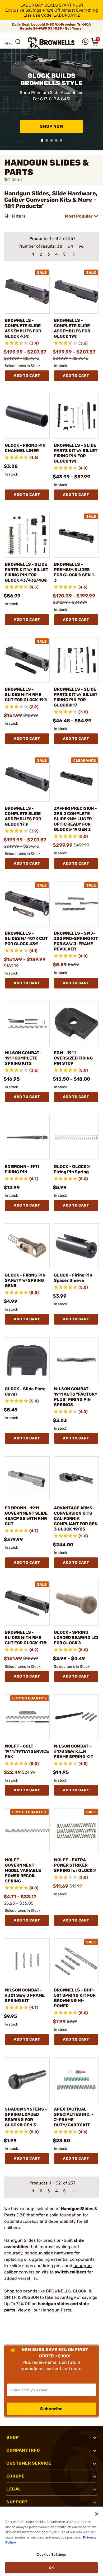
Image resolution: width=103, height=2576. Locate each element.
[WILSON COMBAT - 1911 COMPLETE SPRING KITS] (27, 1024)
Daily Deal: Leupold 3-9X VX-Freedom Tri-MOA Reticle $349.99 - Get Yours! (51, 26)
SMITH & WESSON (22, 2297)
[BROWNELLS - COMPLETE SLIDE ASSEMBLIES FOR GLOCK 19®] (76, 291)
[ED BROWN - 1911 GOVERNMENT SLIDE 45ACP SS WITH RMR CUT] (27, 1479)
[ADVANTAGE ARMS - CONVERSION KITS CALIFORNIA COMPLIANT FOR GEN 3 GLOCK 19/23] (76, 1479)
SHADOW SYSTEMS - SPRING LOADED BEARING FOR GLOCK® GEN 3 (26, 2117)
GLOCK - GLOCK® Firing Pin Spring (72, 1169)
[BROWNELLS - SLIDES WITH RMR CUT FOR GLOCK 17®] (27, 1603)
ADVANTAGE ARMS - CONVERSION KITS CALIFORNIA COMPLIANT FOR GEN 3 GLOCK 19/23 (76, 1518)
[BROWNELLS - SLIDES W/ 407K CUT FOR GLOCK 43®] (27, 904)
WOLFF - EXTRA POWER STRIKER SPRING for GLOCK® (75, 1865)
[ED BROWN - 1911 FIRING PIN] (27, 1137)
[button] (8, 42)
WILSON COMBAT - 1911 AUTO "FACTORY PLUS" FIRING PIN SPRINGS (76, 1397)
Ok (51, 2568)
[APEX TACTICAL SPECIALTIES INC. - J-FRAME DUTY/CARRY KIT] (76, 2080)
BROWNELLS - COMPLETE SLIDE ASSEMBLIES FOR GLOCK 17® (23, 816)
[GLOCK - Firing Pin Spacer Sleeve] (76, 1246)
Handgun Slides (20, 2240)
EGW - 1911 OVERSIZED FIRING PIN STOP (73, 1058)
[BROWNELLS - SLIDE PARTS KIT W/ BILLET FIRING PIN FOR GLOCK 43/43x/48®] (27, 535)
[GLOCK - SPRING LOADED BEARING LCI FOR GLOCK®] (76, 1603)
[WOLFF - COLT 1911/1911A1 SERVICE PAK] (27, 1717)
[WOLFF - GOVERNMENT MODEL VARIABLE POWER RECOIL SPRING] (27, 1831)
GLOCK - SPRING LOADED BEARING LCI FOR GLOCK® (76, 1638)
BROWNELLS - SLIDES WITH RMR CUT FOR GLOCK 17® (26, 1638)
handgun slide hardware (49, 2253)
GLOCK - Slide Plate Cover (25, 1391)
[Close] (97, 2514)
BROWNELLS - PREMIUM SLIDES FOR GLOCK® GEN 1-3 (75, 572)
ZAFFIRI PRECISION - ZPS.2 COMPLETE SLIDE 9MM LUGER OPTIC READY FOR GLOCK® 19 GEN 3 (75, 819)
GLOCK (80, 2291)
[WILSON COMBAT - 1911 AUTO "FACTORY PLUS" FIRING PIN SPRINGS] (76, 1360)
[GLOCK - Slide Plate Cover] (27, 1360)
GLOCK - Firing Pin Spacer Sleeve (73, 1278)
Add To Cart (27, 376)
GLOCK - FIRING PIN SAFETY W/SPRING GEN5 (25, 1280)
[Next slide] (97, 100)
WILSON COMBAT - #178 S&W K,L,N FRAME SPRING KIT (74, 1751)
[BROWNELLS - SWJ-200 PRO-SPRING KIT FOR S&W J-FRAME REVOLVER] (76, 904)
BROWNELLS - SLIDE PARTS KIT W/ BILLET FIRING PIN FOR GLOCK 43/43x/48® (27, 572)
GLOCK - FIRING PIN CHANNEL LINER (25, 448)
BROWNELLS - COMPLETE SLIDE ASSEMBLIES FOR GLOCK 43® (23, 328)
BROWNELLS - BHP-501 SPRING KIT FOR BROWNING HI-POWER (75, 1998)
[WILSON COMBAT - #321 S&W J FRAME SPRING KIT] (27, 1961)
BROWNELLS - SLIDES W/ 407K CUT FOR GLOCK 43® (26, 938)
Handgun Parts (56, 2310)
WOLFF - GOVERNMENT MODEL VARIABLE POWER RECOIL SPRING (23, 1870)
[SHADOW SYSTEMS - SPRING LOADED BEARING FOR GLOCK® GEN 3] (27, 2080)
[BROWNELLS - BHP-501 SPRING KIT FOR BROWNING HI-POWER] (76, 1961)
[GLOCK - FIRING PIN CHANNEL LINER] (27, 416)
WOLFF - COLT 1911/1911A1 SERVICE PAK (27, 1751)
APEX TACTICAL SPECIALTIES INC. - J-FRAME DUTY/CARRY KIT (74, 2117)
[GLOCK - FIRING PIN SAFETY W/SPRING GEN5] (27, 1246)
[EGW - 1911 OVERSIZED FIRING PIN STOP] (76, 1024)
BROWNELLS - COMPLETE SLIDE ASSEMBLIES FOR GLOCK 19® (72, 328)
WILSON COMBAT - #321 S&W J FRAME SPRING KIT (25, 1995)
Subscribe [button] (51, 2409)
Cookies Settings (51, 2554)
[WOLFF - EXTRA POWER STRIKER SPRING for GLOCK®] (76, 1831)
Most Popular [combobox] (79, 216)
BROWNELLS (58, 2291)
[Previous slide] (6, 100)
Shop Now (51, 126)
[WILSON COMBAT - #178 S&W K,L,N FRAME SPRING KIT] (76, 1717)
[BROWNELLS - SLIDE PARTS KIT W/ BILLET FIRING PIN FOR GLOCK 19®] (76, 416)
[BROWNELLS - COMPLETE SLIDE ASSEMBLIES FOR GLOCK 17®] (27, 779)
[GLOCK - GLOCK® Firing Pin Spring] (76, 1137)
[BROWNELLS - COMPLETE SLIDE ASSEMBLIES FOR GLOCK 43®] (27, 291)
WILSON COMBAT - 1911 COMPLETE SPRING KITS (24, 1058)
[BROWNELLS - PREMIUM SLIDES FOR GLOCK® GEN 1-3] (76, 535)
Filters (19, 216)
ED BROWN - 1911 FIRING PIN (22, 1169)
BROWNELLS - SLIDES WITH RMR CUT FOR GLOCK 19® (26, 694)
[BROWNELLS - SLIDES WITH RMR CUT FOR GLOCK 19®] (27, 660)
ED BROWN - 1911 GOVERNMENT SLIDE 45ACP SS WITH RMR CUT (26, 1516)
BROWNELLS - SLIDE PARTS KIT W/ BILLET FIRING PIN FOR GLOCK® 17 (76, 697)
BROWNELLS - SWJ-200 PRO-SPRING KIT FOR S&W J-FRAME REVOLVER (76, 941)
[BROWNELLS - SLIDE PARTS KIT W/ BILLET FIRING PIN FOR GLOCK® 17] (76, 660)
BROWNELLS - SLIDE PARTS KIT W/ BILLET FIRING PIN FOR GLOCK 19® (76, 453)
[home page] (51, 43)
